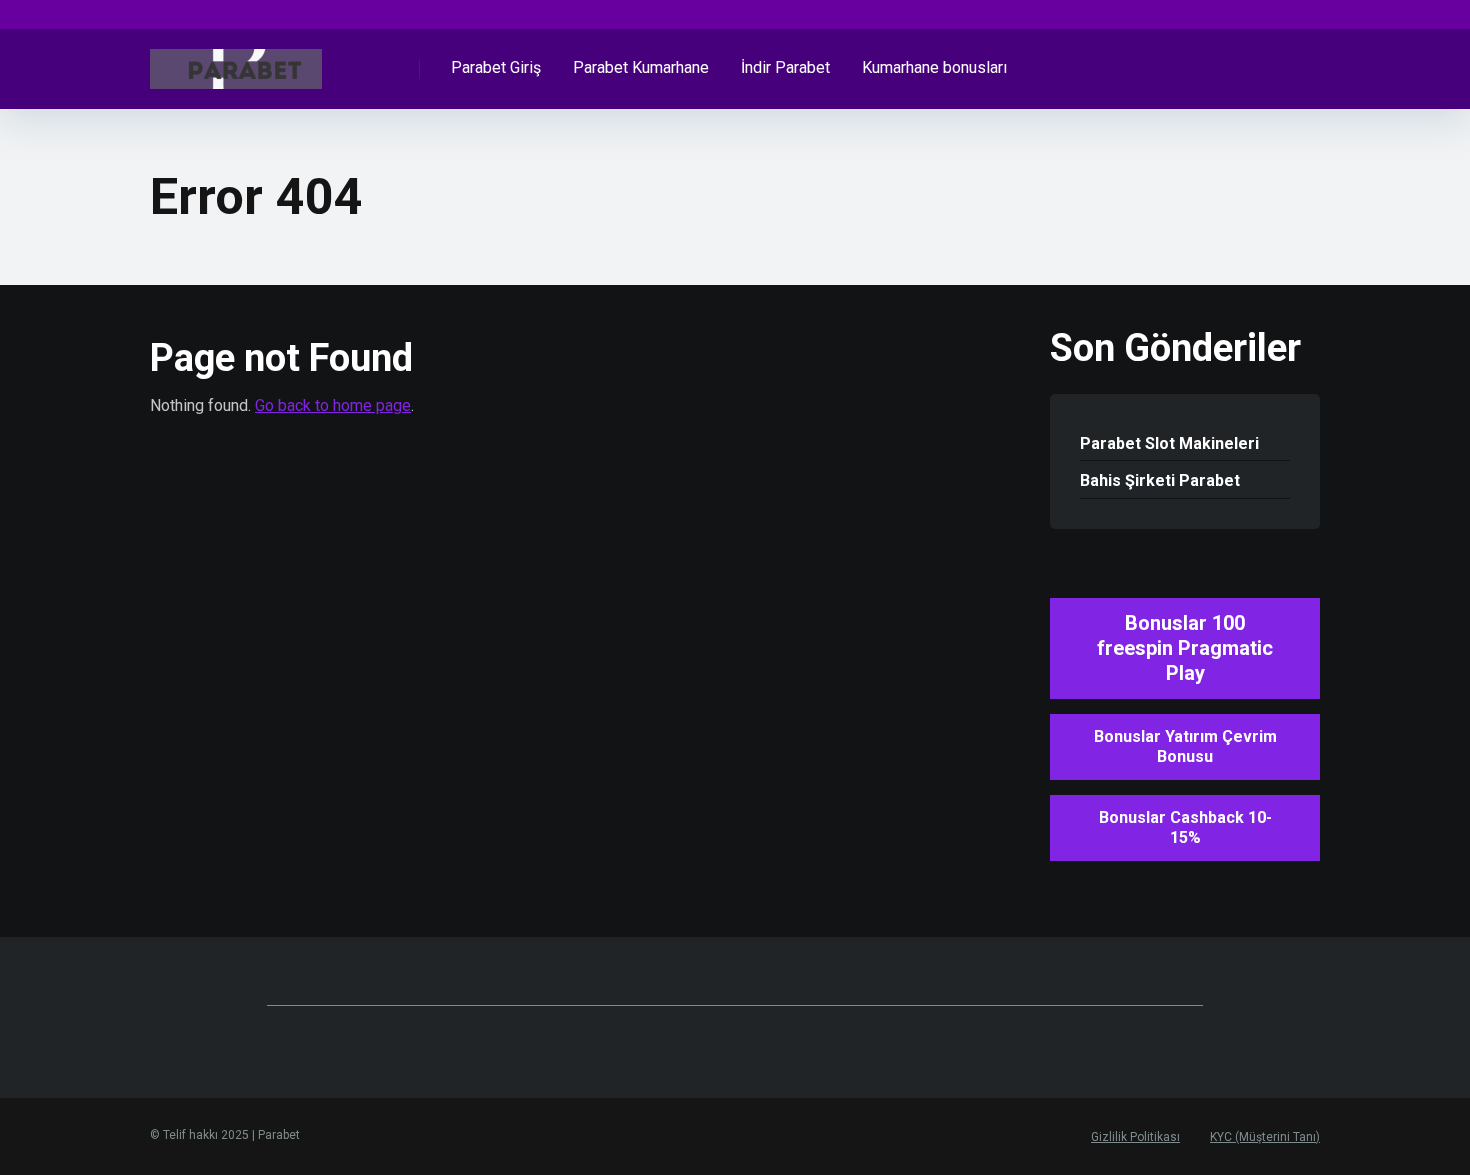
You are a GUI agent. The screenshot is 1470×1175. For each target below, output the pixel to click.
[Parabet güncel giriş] (236, 61)
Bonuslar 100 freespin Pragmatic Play (1185, 648)
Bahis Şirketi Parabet (1160, 480)
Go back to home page (333, 405)
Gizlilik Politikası (1135, 1137)
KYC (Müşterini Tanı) (1265, 1137)
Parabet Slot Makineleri (1169, 443)
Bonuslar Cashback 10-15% (1185, 827)
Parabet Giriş (496, 67)
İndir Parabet (785, 67)
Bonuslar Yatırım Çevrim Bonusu (1185, 746)
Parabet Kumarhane (641, 67)
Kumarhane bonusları (934, 67)
